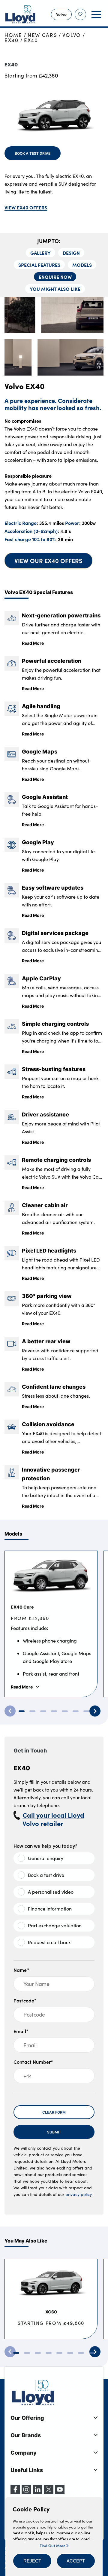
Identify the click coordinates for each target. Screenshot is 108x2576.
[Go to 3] (43, 1711)
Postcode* (25, 2000)
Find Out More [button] (53, 2545)
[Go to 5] (65, 1711)
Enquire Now (55, 277)
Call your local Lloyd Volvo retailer (53, 1819)
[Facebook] (15, 2492)
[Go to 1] (22, 1711)
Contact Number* (33, 2062)
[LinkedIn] (37, 2492)
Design (71, 253)
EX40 (12, 40)
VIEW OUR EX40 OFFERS (48, 560)
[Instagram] (26, 2492)
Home (13, 35)
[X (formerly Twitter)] (49, 2492)
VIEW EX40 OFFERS (26, 207)
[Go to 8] (92, 2353)
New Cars (42, 35)
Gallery (40, 253)
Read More (33, 643)
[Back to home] (20, 14)
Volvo (72, 35)
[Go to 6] (76, 1711)
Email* (21, 2031)
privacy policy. (79, 2194)
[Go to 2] (32, 1711)
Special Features (39, 265)
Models (82, 265)
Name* (21, 1970)
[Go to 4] (54, 1711)
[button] (32, 2561)
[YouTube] (60, 2492)
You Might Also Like (55, 289)
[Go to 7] (86, 1711)
